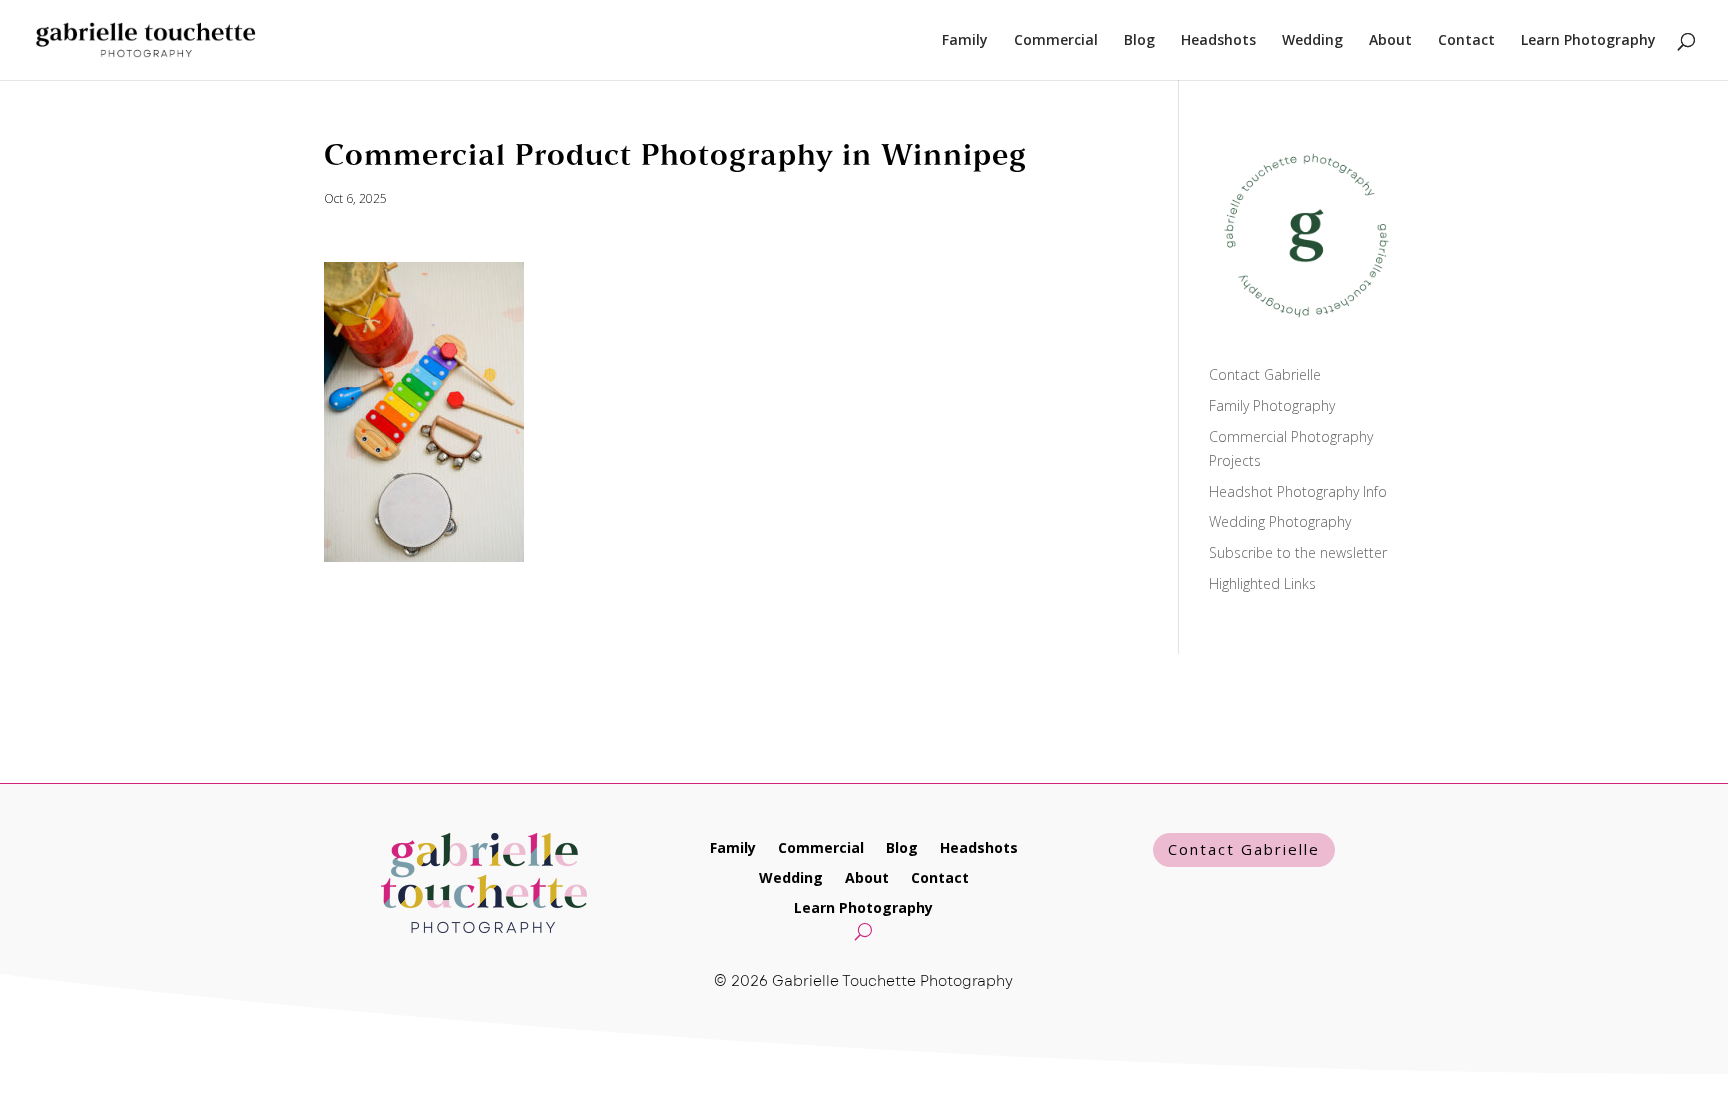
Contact (1466, 41)
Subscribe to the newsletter (1298, 552)
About (1390, 41)
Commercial (1056, 41)
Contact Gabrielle (1265, 374)
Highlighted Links (1262, 583)
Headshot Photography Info (1298, 491)
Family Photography (1272, 405)
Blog (1139, 41)
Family (965, 41)
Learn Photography (1588, 41)
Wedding (1312, 41)
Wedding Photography (1280, 521)
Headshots (1218, 41)
